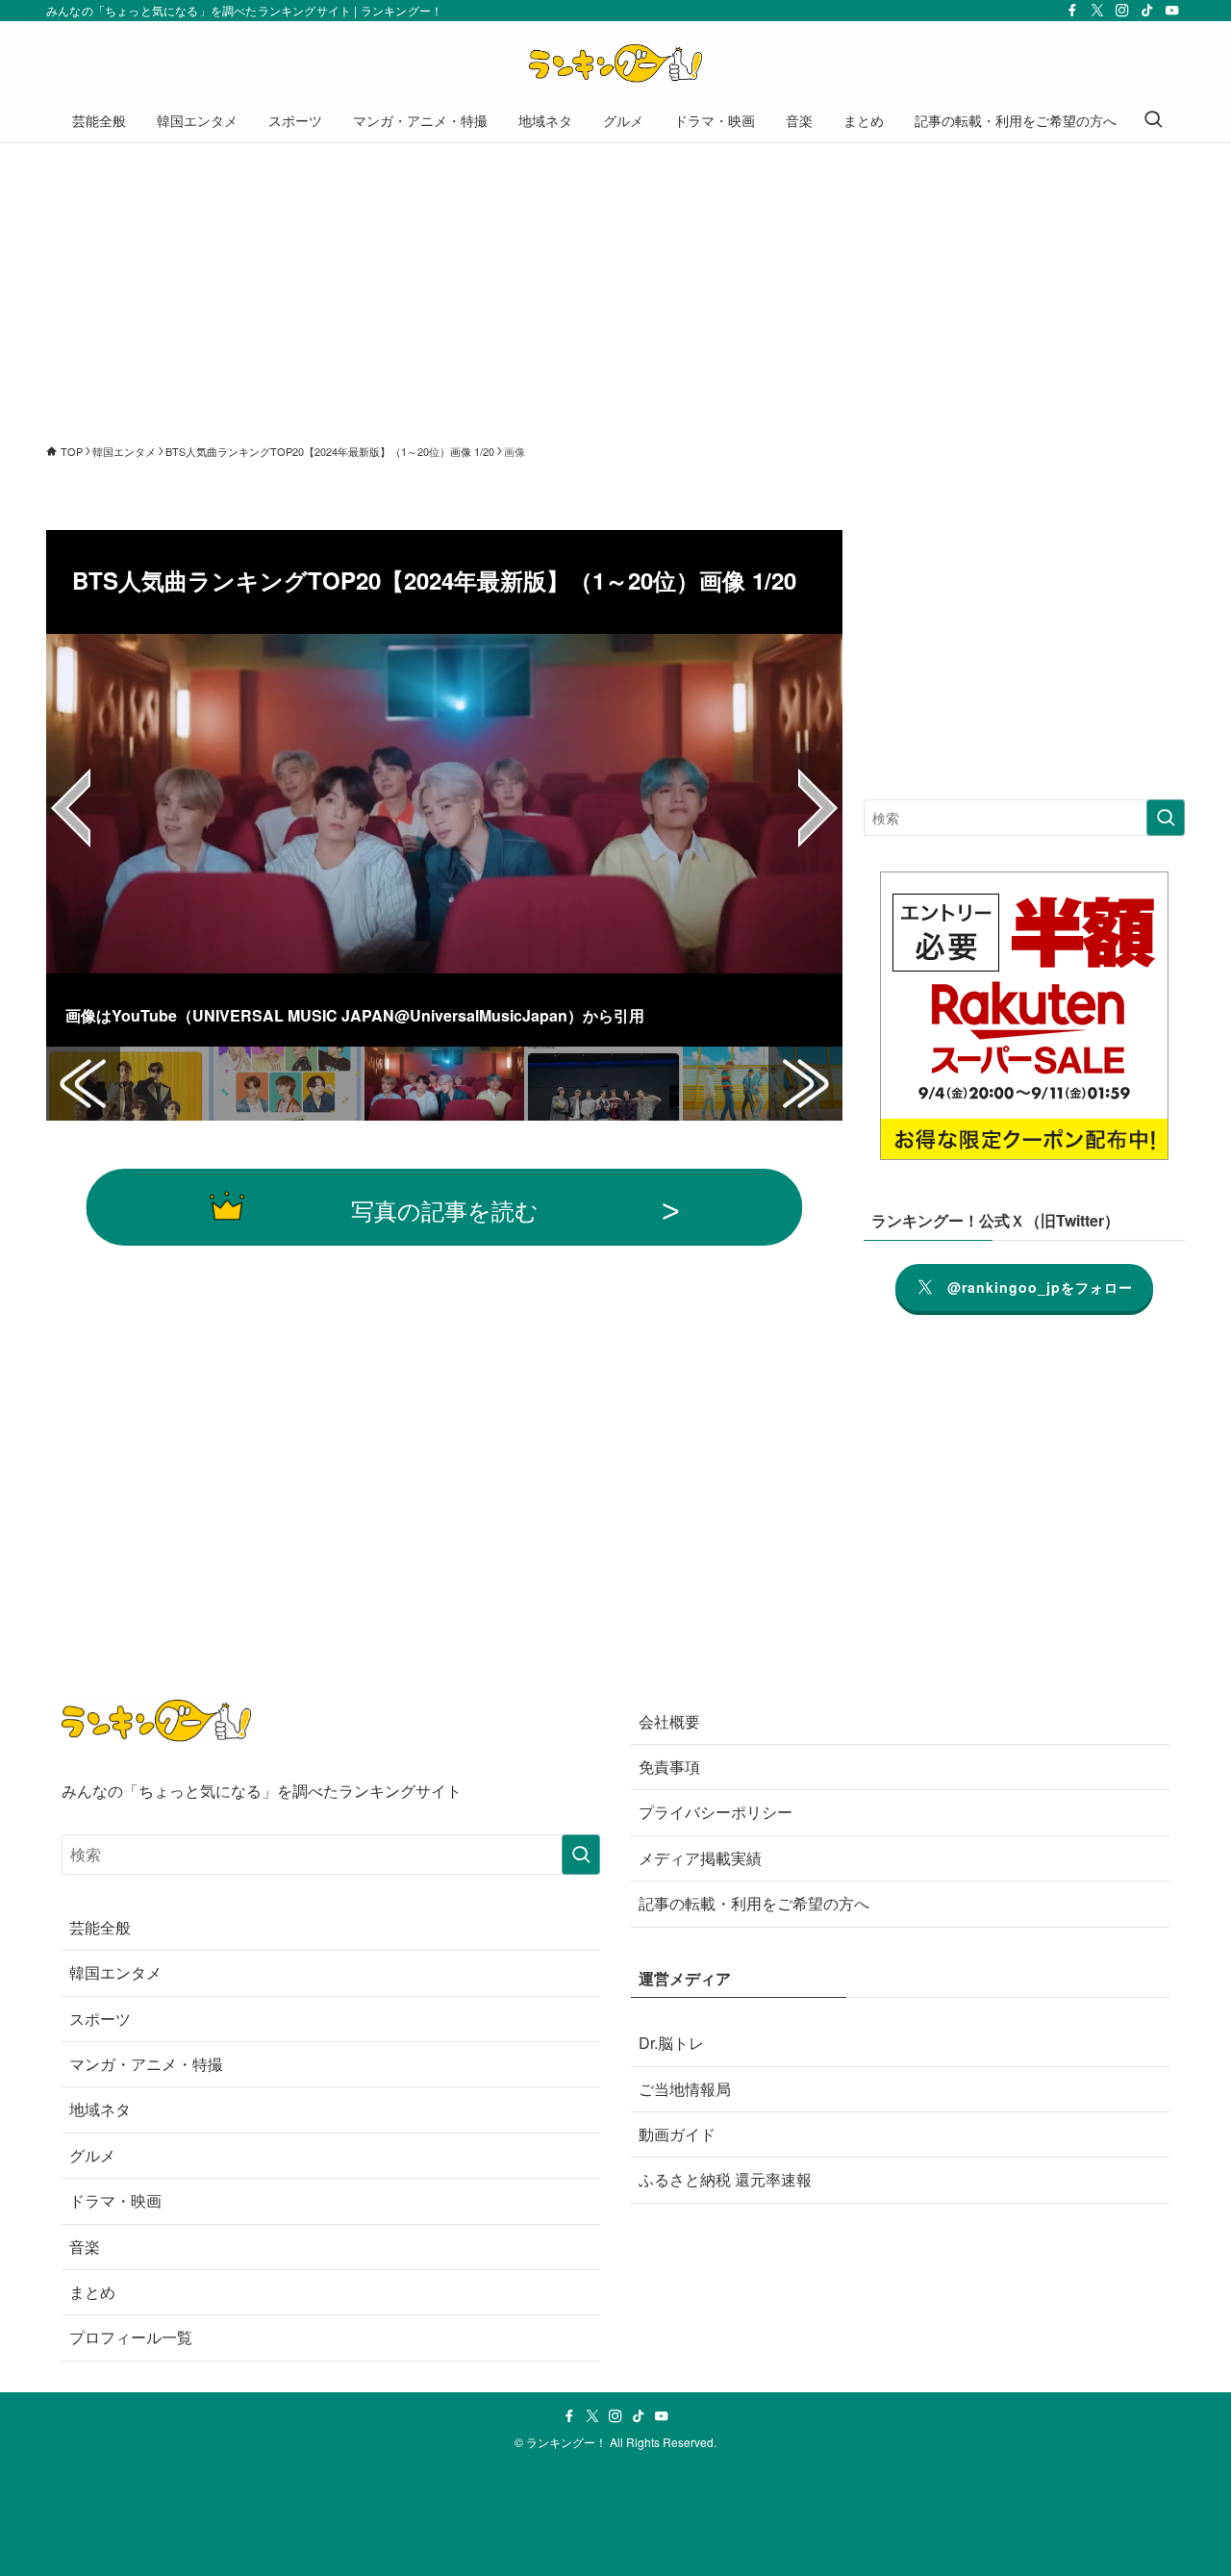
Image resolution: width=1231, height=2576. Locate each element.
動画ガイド (677, 2134)
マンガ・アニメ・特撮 (146, 2064)
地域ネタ (100, 2109)
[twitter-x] (1097, 11)
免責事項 (669, 1767)
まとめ (92, 2292)
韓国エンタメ (115, 1972)
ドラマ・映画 (115, 2200)
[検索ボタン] (1153, 120)
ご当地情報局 (685, 2089)
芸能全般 (100, 1927)
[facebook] (1072, 11)
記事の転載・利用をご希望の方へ (754, 1903)
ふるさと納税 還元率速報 (725, 2179)
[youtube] (1172, 11)
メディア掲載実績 (700, 1858)
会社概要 (669, 1721)
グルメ (92, 2155)
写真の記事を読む (445, 1210)
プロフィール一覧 (131, 2337)
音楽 (85, 2247)
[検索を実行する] (1166, 818)
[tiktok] (1147, 11)
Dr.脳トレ (671, 2043)
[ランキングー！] (615, 63)
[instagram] (1122, 11)
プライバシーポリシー (716, 1812)
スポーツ (100, 2019)
